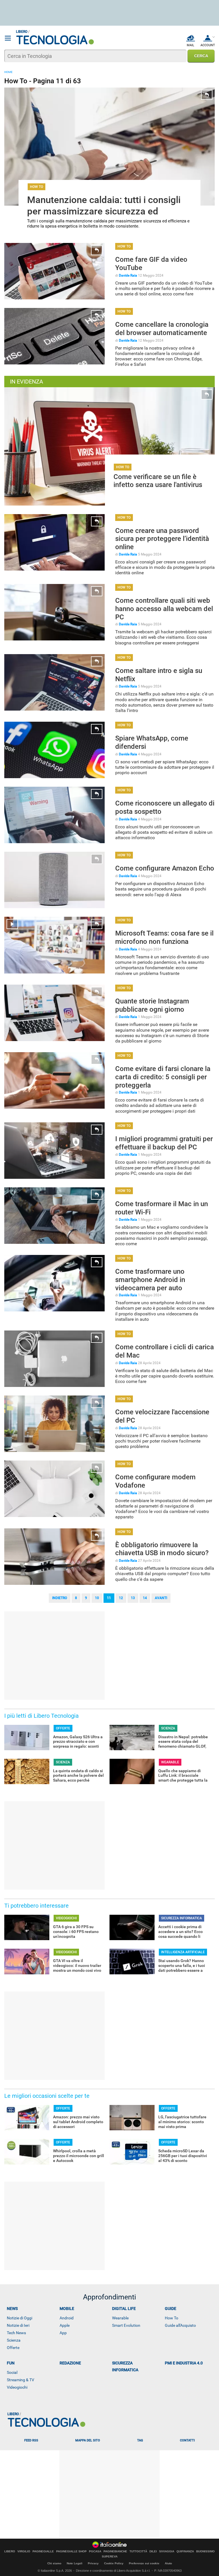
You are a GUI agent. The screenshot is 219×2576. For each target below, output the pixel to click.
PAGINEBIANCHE (115, 2551)
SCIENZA (168, 1728)
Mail (190, 45)
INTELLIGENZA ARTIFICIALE (183, 1952)
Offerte (13, 2348)
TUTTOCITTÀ (138, 2551)
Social (12, 2372)
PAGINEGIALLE (43, 2551)
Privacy (93, 2563)
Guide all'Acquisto (180, 2325)
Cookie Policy (114, 2563)
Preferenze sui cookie (144, 2563)
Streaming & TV (21, 2380)
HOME (8, 72)
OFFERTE (63, 1728)
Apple (65, 2325)
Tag (140, 2440)
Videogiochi (17, 2387)
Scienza (14, 2340)
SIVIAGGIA (167, 2551)
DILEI (153, 2551)
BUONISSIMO (205, 2551)
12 (121, 1598)
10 (97, 1598)
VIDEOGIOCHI (66, 1918)
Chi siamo (54, 2563)
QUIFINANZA (185, 2551)
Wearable (120, 2318)
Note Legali (75, 2563)
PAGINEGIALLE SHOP (71, 2551)
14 (145, 1598)
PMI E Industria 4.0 (184, 2363)
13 (133, 1598)
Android (67, 2318)
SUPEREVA (110, 2557)
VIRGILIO (24, 2551)
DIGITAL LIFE (124, 2309)
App (63, 2333)
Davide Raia (128, 275)
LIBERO (10, 2551)
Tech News (16, 2333)
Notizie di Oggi (20, 2318)
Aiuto (168, 2563)
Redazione (70, 2363)
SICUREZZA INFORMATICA (182, 1918)
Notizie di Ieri (18, 2325)
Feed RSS (31, 2440)
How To (172, 2318)
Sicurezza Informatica (125, 2366)
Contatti (187, 2440)
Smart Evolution (126, 2325)
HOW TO (36, 187)
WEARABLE (170, 1762)
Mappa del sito (88, 2440)
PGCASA (95, 2551)
